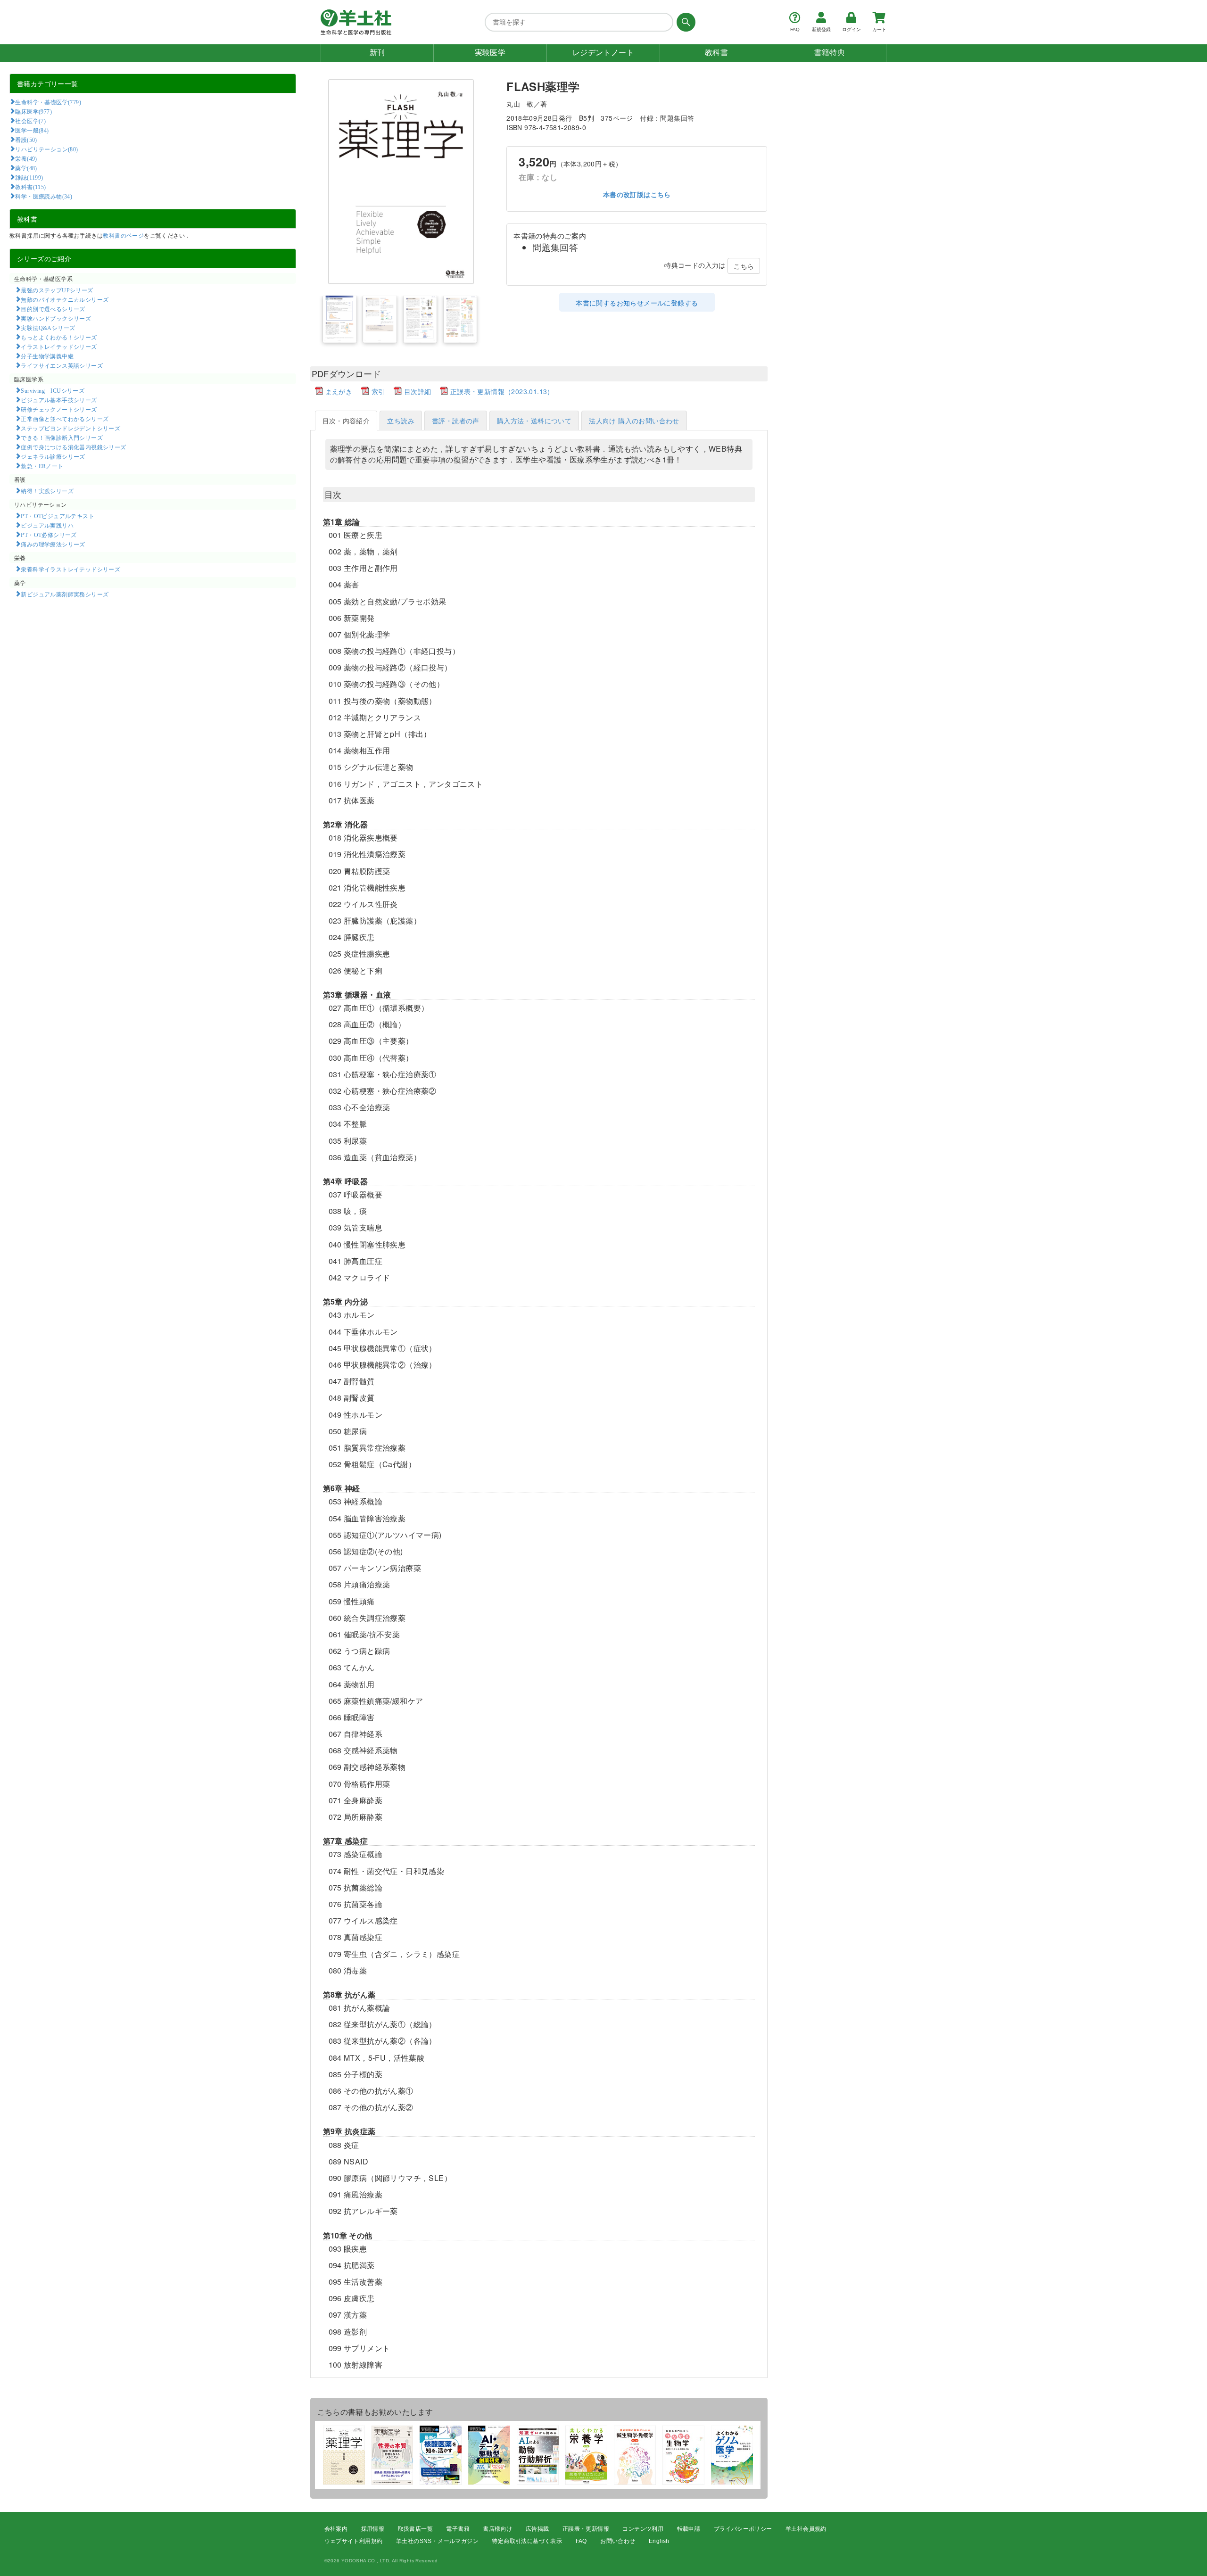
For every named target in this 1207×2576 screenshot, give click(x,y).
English (659, 2541)
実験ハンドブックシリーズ (56, 318)
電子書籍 (458, 2529)
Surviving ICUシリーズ (53, 390)
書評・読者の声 (456, 421)
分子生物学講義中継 (47, 356)
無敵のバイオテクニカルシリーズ (65, 299)
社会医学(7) (30, 121)
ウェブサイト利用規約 (354, 2541)
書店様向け (497, 2529)
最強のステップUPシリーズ (57, 290)
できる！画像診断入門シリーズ (62, 438)
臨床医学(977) (33, 111)
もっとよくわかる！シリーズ (59, 337)
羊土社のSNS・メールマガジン (437, 2541)
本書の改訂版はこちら (637, 195)
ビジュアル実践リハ (47, 525)
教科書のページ (123, 235)
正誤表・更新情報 (586, 2529)
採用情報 (373, 2529)
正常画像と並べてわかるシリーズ (65, 419)
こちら (744, 266)
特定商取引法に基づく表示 (527, 2541)
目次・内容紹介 (346, 421)
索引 (378, 391)
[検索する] (684, 22)
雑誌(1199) (29, 177)
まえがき (339, 391)
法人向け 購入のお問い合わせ (634, 421)
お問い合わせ (618, 2541)
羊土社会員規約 (806, 2529)
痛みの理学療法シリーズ (53, 544)
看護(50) (26, 140)
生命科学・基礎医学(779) (48, 102)
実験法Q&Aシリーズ (48, 328)
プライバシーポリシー (743, 2529)
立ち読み (401, 421)
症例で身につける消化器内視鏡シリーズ (73, 447)
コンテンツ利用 (643, 2529)
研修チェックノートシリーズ (59, 409)
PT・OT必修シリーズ (49, 535)
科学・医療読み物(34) (44, 196)
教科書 (716, 53)
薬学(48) (26, 168)
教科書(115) (30, 187)
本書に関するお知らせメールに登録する (637, 303)
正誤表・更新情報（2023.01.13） (502, 391)
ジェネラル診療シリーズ (53, 456)
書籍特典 (830, 53)
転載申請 (689, 2529)
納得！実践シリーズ (47, 491)
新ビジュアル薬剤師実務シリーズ (65, 594)
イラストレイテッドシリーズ (59, 347)
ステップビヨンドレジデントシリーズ (70, 428)
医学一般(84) (32, 130)
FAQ (581, 2541)
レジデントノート (603, 53)
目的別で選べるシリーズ (53, 309)
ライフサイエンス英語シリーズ (62, 365)
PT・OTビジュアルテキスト (58, 516)
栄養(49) (26, 158)
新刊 (377, 53)
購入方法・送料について (534, 421)
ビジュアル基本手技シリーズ (59, 400)
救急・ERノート (42, 466)
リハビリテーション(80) (46, 149)
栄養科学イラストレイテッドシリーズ (70, 569)
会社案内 (336, 2529)
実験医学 (490, 53)
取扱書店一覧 (415, 2529)
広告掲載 (537, 2529)
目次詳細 (418, 391)
